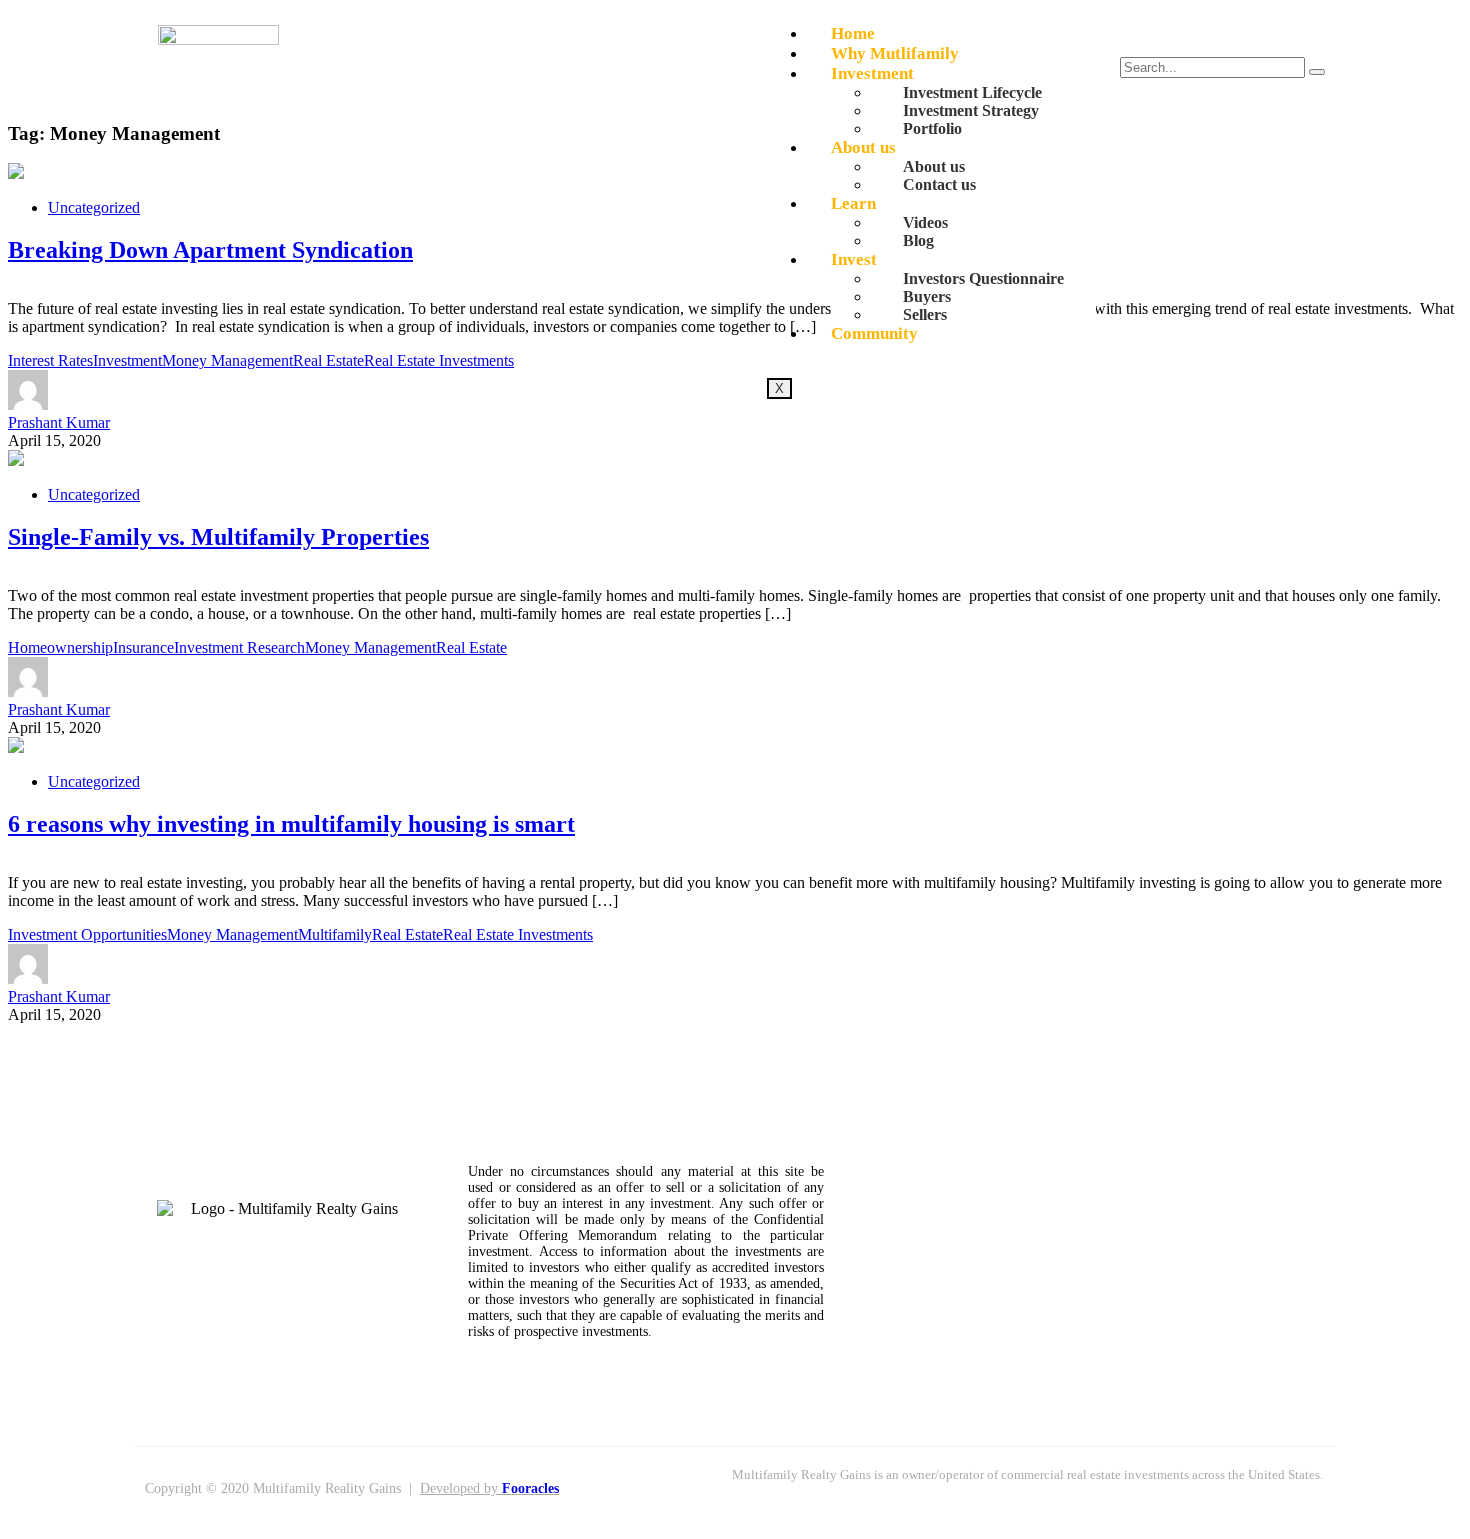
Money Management (227, 360)
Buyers (927, 296)
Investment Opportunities (87, 934)
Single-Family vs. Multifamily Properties (218, 537)
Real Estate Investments (439, 360)
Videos (925, 222)
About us (863, 147)
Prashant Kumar (59, 422)
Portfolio (932, 128)
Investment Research (239, 647)
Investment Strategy (971, 110)
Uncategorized (94, 207)
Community (874, 333)
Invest (854, 259)
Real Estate (328, 360)
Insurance (143, 647)
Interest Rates (50, 360)
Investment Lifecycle (972, 92)
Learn (853, 203)
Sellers (925, 314)
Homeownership (60, 647)
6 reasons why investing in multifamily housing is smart (291, 824)
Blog (918, 240)
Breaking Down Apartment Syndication (210, 250)
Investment (872, 73)
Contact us (939, 184)
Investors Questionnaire (983, 278)
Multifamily (335, 934)
